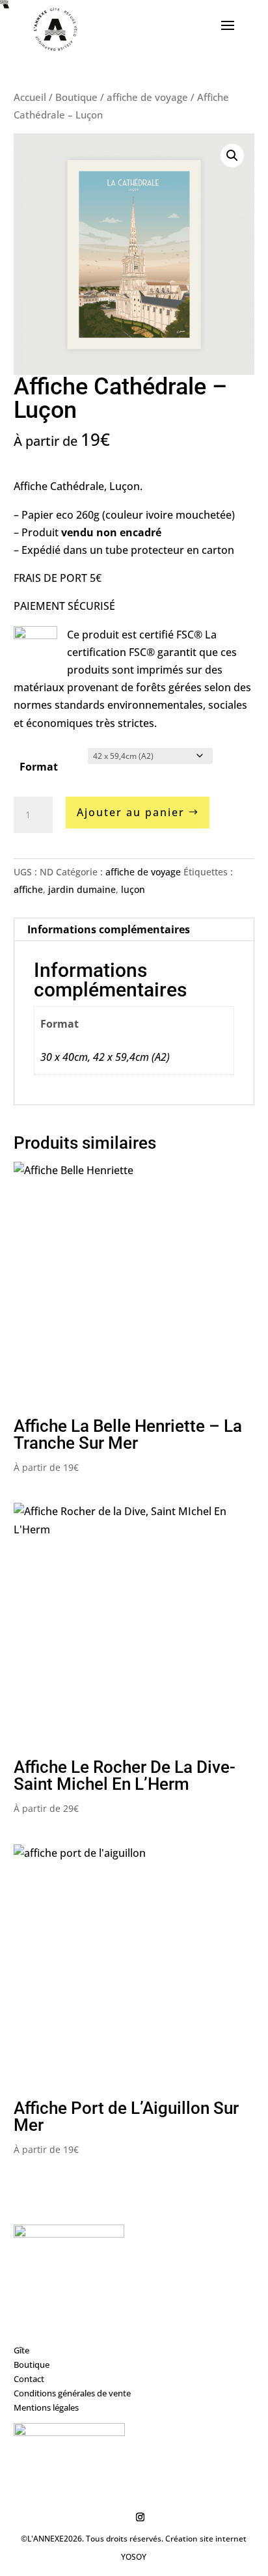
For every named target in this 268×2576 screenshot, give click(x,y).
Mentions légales (46, 2407)
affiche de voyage (147, 97)
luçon (133, 889)
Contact (29, 2379)
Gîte (21, 2350)
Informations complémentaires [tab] (109, 929)
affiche (28, 889)
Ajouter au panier (131, 812)
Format (39, 767)
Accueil (30, 97)
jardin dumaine (82, 889)
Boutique (76, 97)
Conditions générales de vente (72, 2393)
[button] (232, 156)
